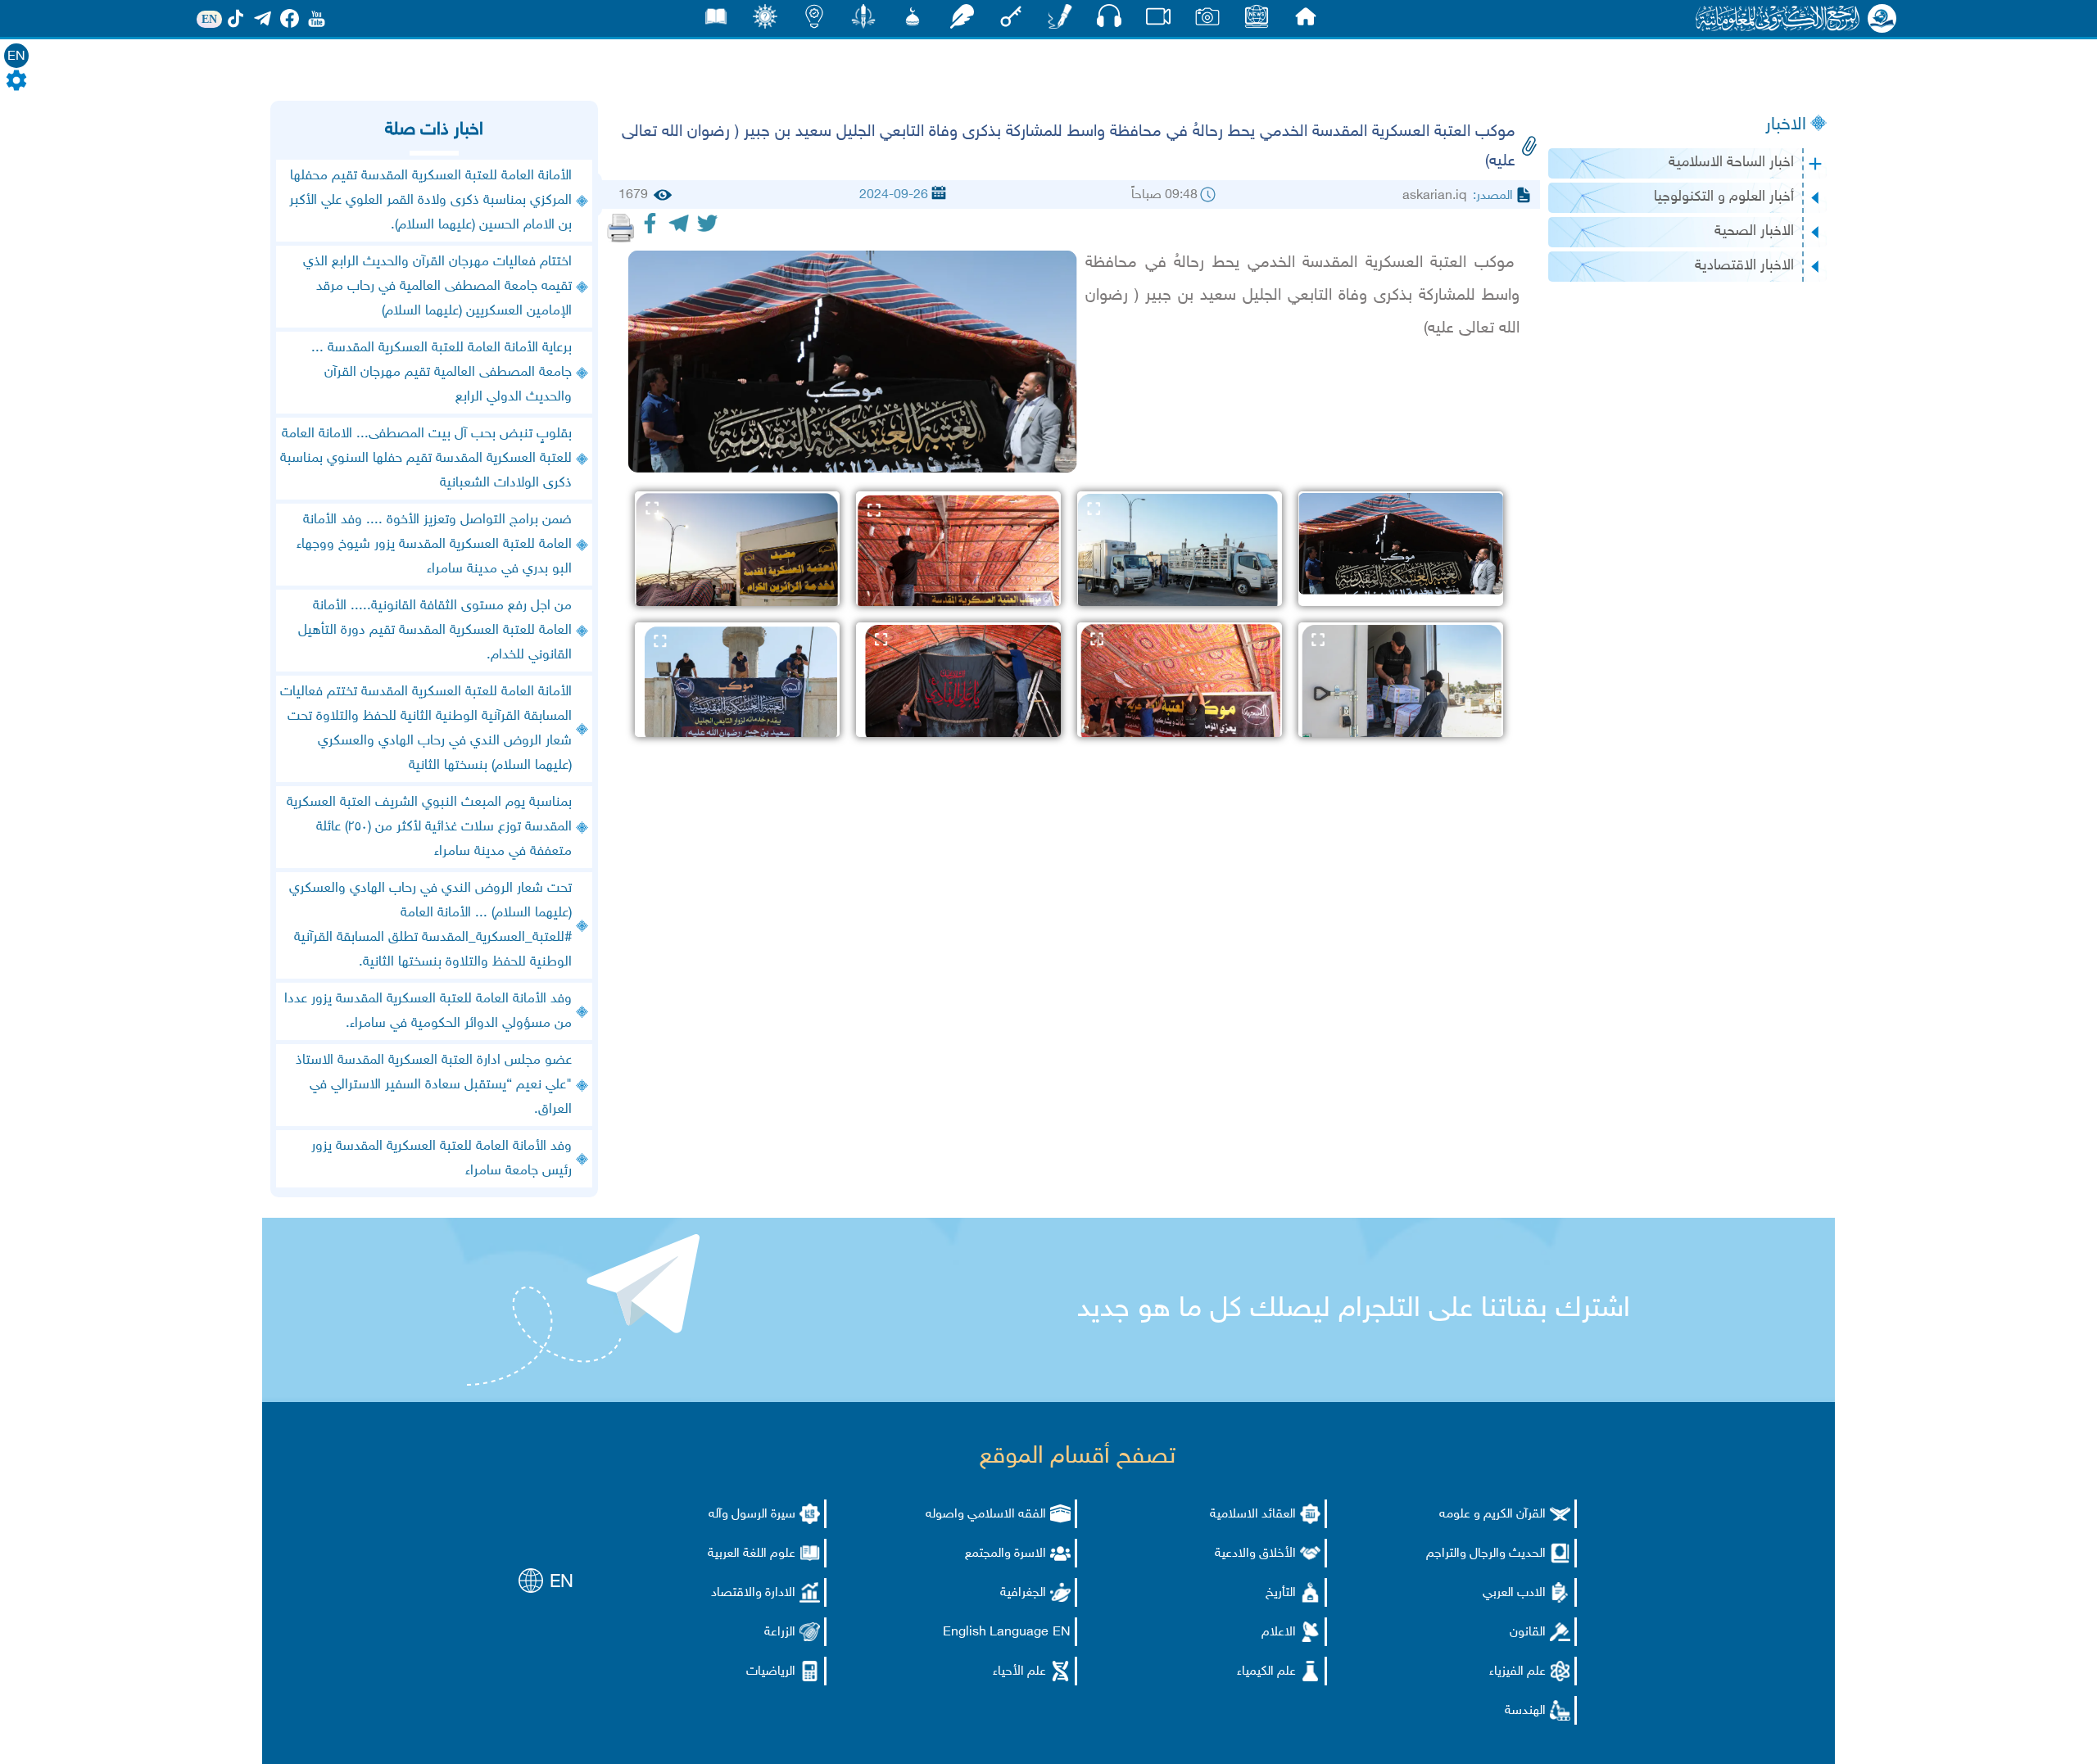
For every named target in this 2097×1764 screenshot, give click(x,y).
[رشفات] (962, 21)
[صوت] (1109, 20)
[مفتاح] (1011, 21)
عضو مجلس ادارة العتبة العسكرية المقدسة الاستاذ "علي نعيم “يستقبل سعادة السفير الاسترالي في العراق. (434, 1085)
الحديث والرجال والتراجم (1486, 1554)
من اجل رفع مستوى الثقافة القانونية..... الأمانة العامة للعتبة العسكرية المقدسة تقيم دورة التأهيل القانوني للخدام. (435, 631)
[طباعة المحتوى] (621, 228)
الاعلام (1279, 1633)
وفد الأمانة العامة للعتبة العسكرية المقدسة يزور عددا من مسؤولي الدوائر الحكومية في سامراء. (428, 1011)
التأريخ (1281, 1593)
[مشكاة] (913, 21)
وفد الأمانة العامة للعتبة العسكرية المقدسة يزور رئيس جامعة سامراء (442, 1159)
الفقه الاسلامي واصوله (986, 1515)
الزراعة (780, 1633)
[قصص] (716, 21)
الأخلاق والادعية (1255, 1554)
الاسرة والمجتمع (1005, 1554)
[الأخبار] (1257, 21)
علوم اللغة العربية (752, 1554)
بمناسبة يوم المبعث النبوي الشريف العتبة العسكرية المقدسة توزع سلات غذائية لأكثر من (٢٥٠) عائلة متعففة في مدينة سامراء (429, 827)
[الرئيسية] (1306, 21)
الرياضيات (771, 1672)
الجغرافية (1023, 1593)
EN (16, 57)
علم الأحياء (1019, 1672)
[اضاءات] (814, 21)
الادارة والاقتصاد (753, 1593)
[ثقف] (765, 21)
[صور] (1207, 21)
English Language (996, 1633)
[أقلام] (1060, 21)
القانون (1528, 1633)
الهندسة (1525, 1711)
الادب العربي (1514, 1593)
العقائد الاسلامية (1253, 1515)
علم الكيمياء (1266, 1672)
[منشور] (863, 21)
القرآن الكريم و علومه (1492, 1515)
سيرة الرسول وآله (752, 1515)
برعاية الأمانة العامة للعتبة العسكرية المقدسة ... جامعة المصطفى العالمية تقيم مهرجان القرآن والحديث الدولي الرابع (442, 373)
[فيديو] (1158, 21)
